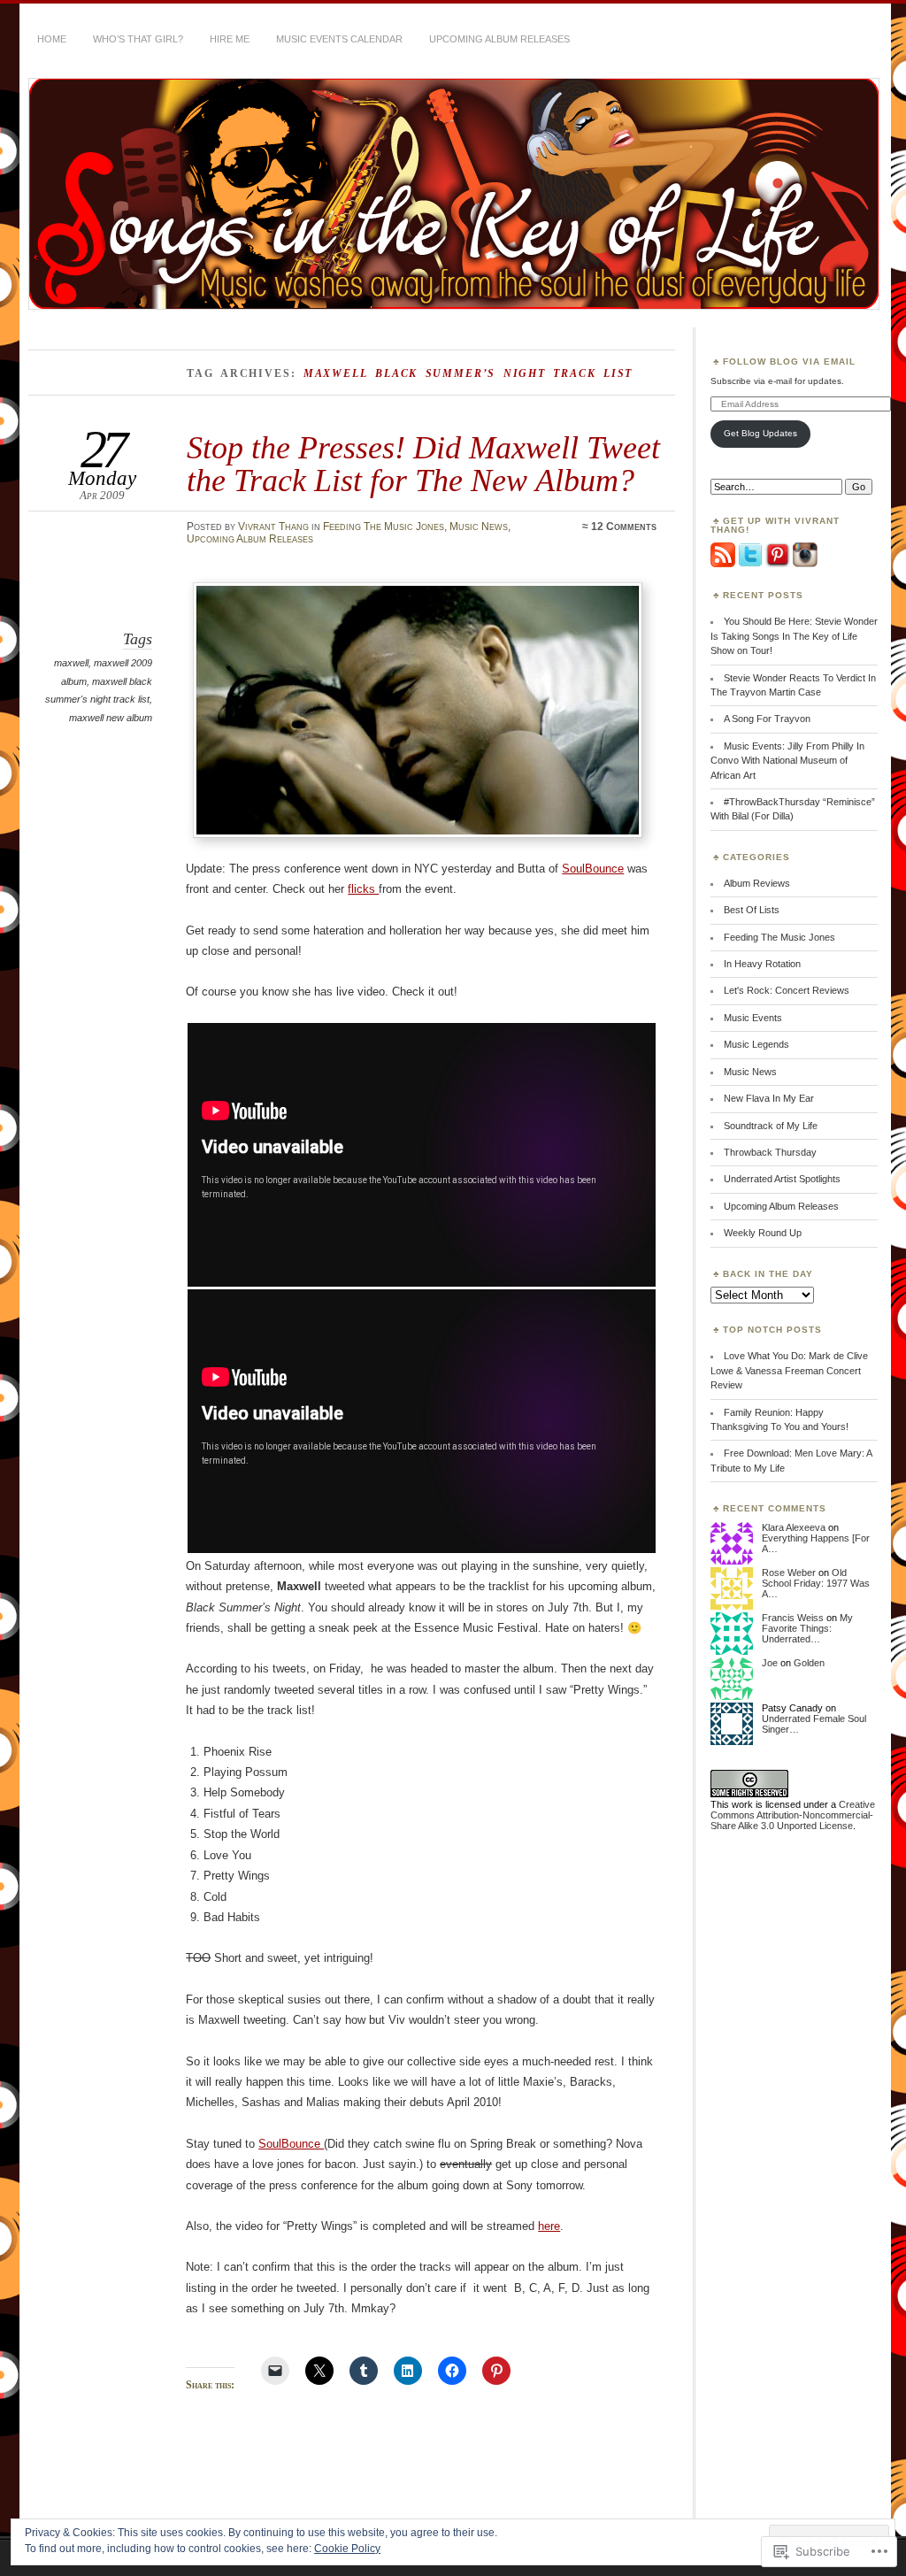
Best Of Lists (752, 910)
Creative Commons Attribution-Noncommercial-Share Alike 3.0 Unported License (793, 1815)
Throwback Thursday (770, 1152)
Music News (479, 527)
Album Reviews (757, 883)
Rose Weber (789, 1573)
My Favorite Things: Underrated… (807, 1628)
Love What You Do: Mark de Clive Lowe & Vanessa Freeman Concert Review (789, 1370)
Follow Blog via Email (789, 361)
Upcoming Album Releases (499, 39)
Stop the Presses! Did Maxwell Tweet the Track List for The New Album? (423, 463)
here (549, 2226)
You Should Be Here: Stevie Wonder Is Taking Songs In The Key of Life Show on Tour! (794, 636)
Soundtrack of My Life (771, 1126)
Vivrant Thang (273, 527)
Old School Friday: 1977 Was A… (816, 1583)
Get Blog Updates (760, 433)
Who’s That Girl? (138, 39)
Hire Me (230, 39)
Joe (770, 1663)
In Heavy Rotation (762, 964)
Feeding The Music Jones (384, 527)
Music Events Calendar (339, 39)
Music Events (753, 1018)
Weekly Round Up (763, 1233)
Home (52, 39)
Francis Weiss (793, 1618)
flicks (363, 889)
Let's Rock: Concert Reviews (787, 990)
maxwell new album (111, 718)
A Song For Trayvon (767, 719)
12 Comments (624, 527)
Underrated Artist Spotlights (782, 1179)
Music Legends (756, 1044)
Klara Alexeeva (794, 1527)
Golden (809, 1663)
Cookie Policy (347, 2549)
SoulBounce (593, 869)
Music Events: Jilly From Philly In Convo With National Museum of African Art (787, 761)
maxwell (71, 663)
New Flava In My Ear (769, 1098)
